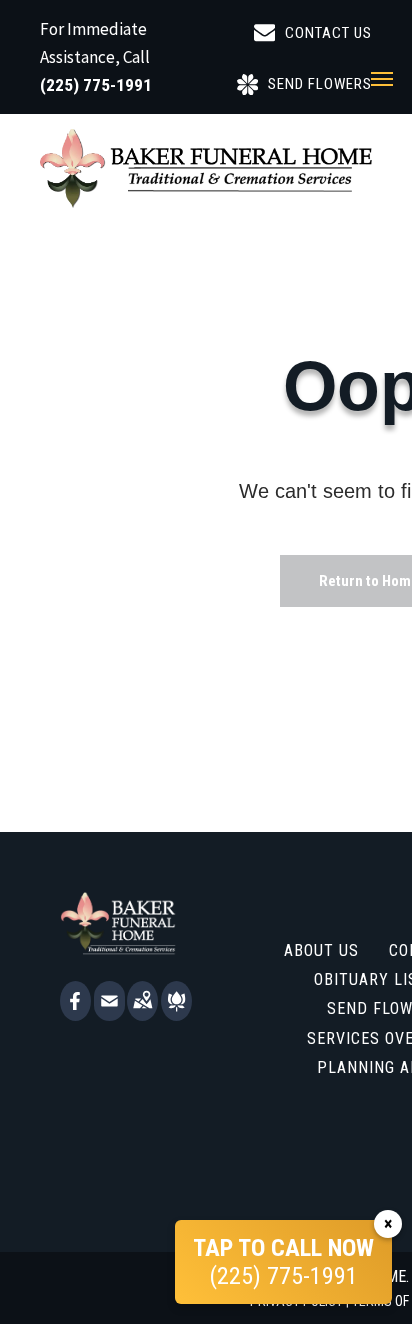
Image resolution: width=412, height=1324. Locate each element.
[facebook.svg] (75, 1014)
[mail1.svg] (109, 1014)
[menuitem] (321, 949)
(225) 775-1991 (96, 85)
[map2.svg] (142, 1014)
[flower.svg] (176, 1014)
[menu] (382, 79)
